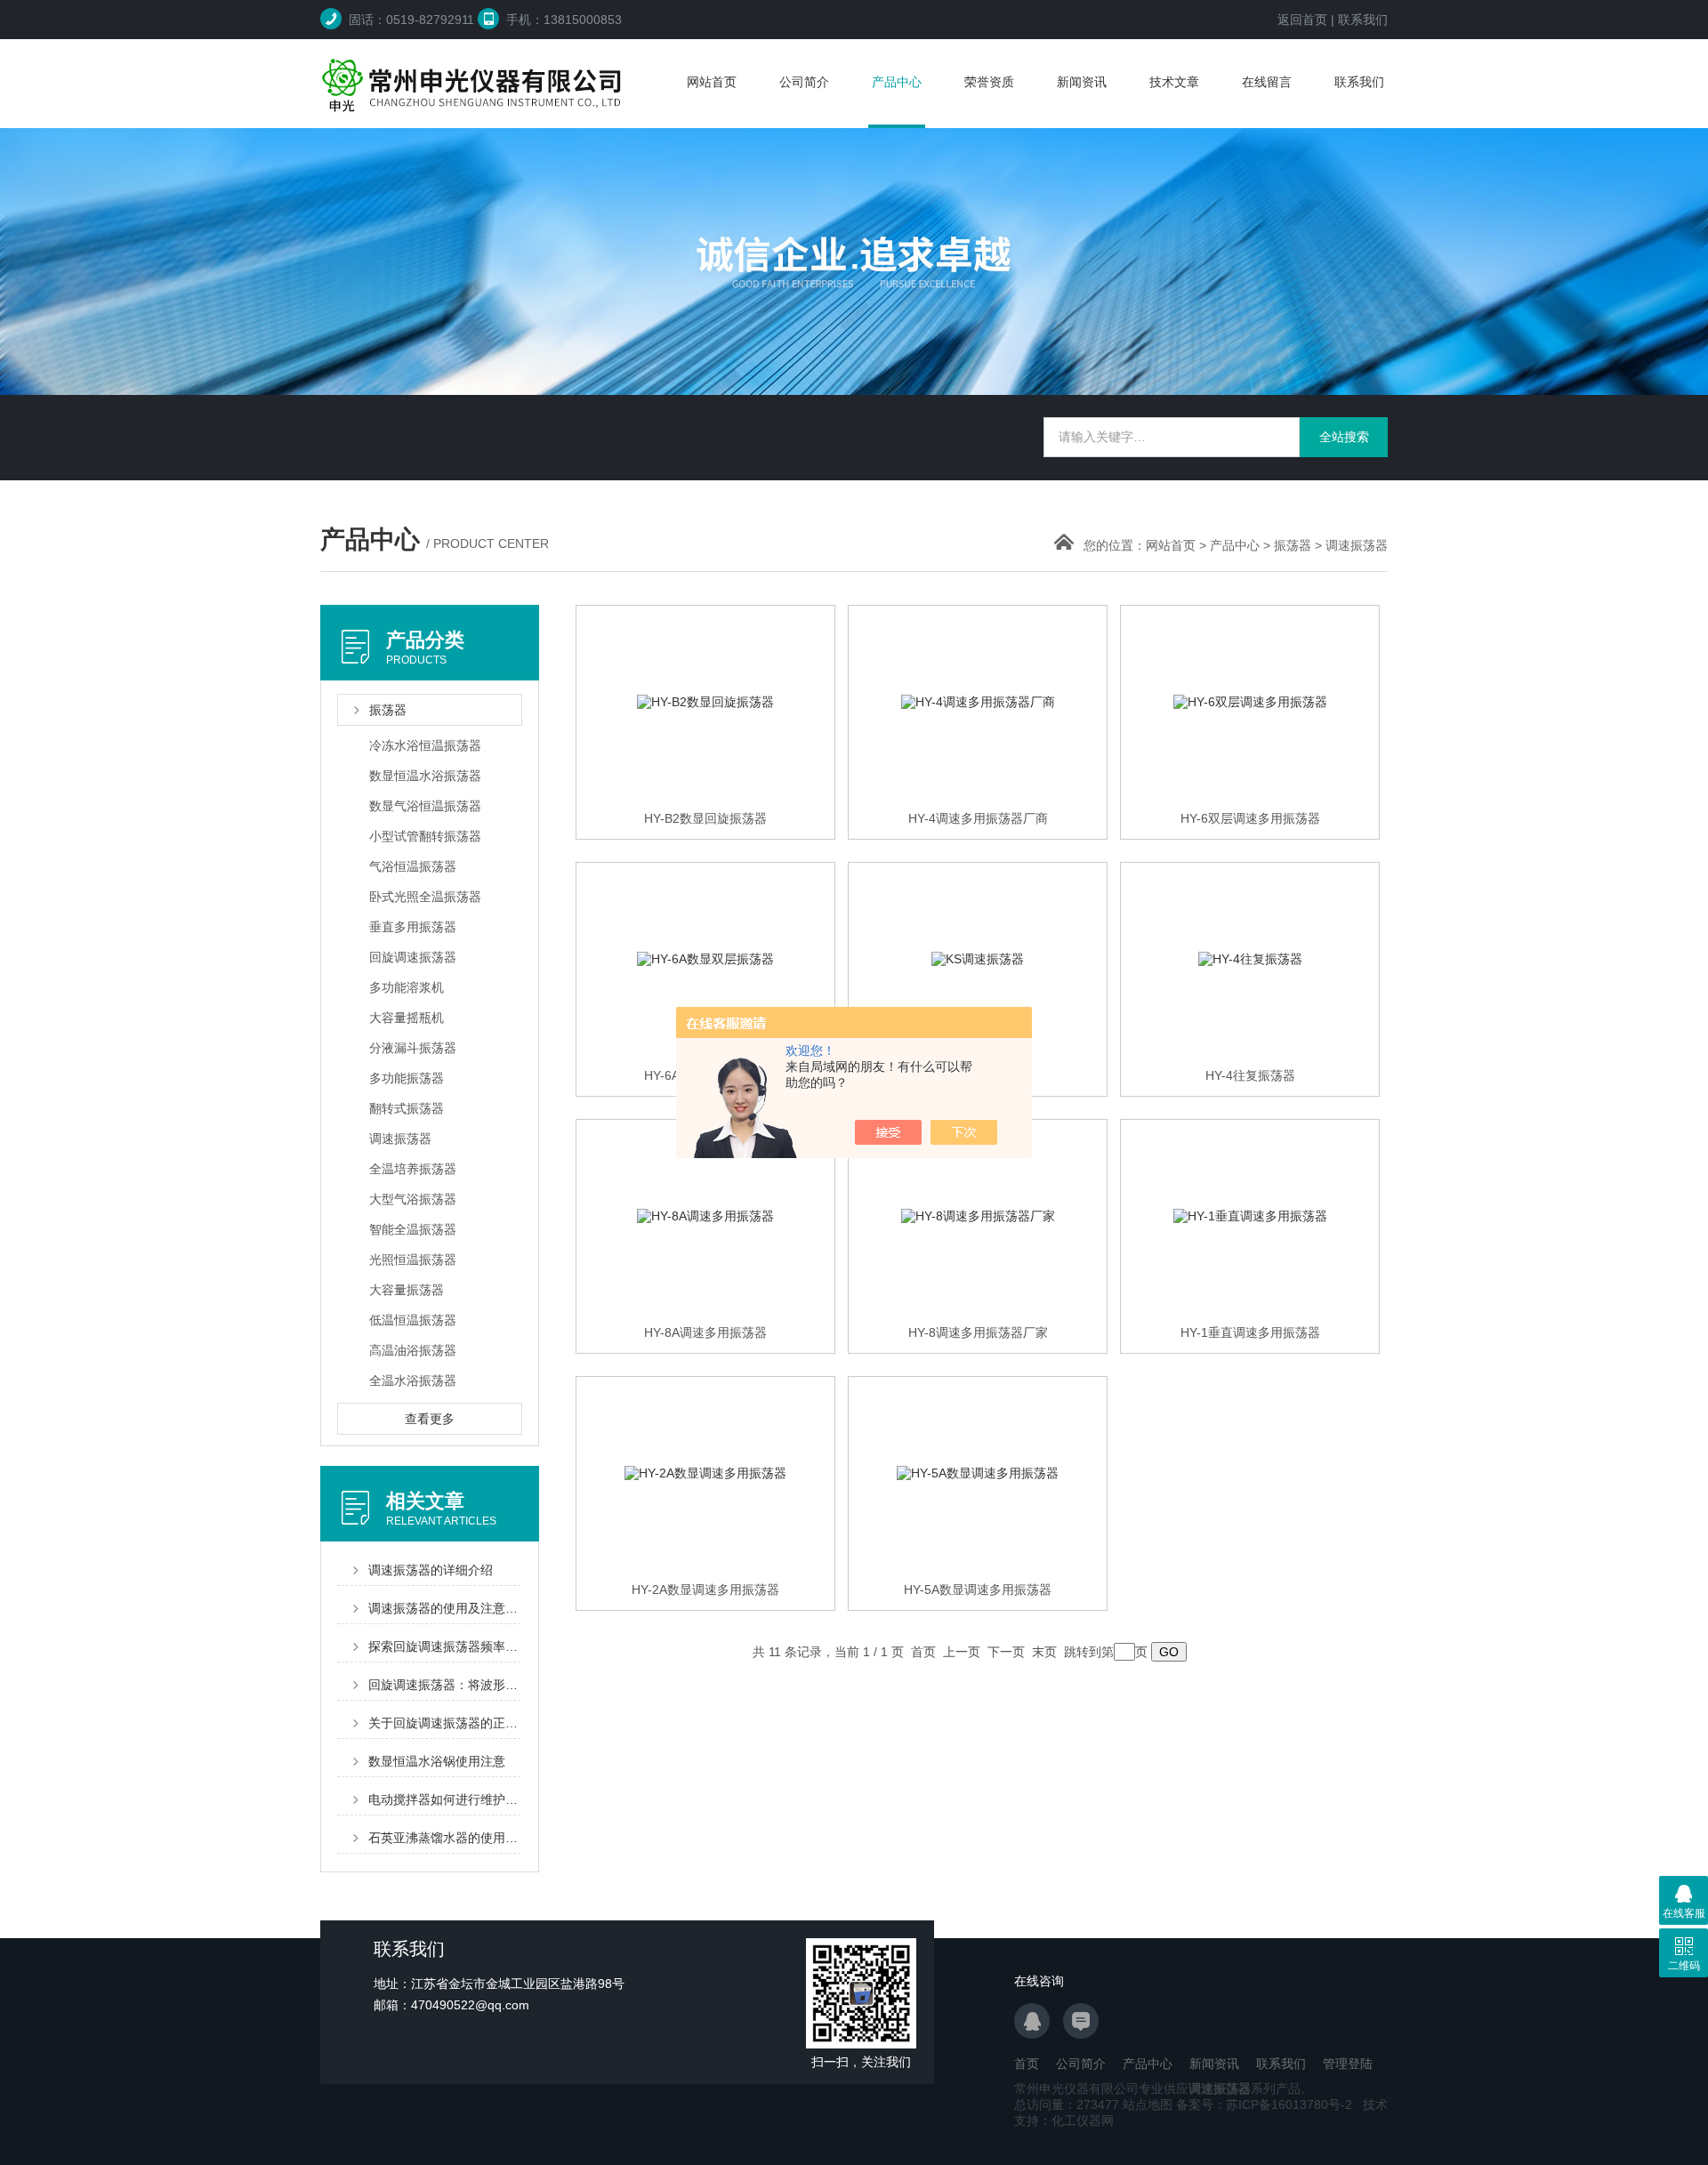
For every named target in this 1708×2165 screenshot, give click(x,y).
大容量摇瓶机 (407, 1018)
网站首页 (712, 82)
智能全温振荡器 (413, 1229)
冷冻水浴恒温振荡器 (425, 745)
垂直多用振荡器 (413, 927)
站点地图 (1148, 2105)
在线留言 (1267, 82)
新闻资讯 (1082, 82)
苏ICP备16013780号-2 (1289, 2105)
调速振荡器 (1357, 545)
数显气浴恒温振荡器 (425, 806)
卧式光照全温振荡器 (425, 897)
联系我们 (1363, 20)
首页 (1027, 2064)
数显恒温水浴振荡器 (425, 776)
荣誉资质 (989, 82)
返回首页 (1302, 20)
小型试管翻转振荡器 (425, 836)
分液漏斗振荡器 (413, 1048)
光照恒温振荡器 (413, 1260)
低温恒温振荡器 (413, 1320)
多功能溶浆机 (407, 987)
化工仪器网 (1083, 2121)
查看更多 (430, 1419)
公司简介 (804, 82)
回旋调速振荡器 (413, 957)
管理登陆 (1348, 2064)
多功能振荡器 (407, 1078)
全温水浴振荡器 (413, 1380)
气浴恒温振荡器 (413, 866)
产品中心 (897, 82)
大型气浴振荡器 (413, 1199)
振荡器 (1293, 545)
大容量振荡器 (407, 1290)
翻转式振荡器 (407, 1108)
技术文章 (1174, 82)
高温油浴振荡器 (413, 1350)
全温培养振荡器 (413, 1169)
